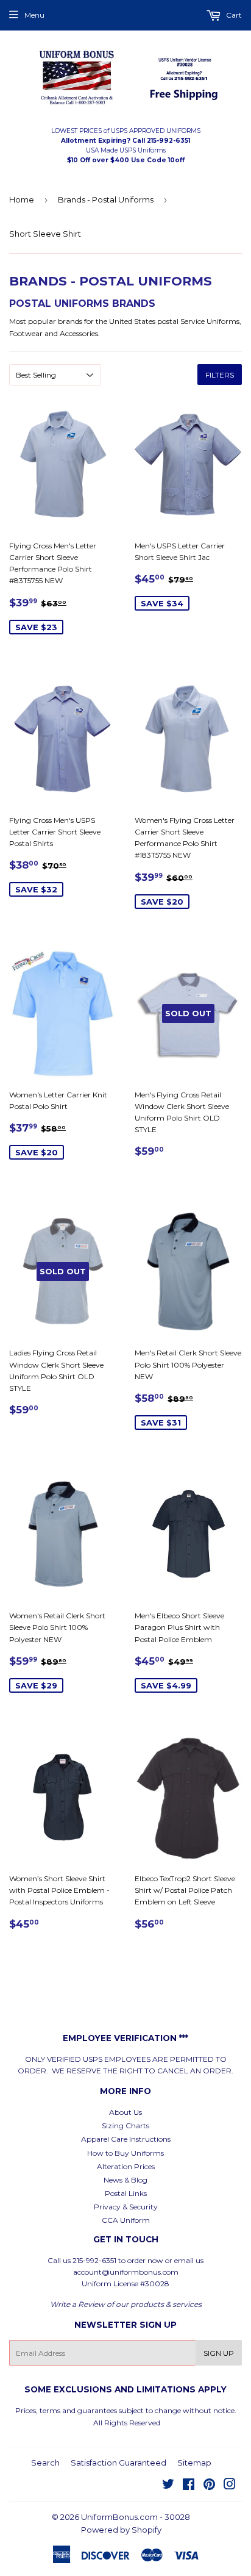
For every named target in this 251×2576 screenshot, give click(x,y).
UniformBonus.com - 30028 (136, 2517)
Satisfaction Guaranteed (118, 2463)
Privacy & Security (126, 2207)
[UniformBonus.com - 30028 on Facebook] (189, 2486)
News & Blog (125, 2180)
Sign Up (219, 2353)
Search (45, 2463)
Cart (233, 15)
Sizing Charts (125, 2126)
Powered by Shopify (121, 2530)
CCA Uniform (126, 2220)
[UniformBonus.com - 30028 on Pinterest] (209, 2486)
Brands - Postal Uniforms (106, 199)
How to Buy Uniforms (125, 2153)
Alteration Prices (126, 2166)
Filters (220, 375)
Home (22, 199)
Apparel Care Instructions (126, 2139)
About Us (125, 2112)
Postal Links (126, 2193)
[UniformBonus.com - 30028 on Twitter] (168, 2486)
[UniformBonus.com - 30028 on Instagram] (230, 2486)
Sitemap (194, 2463)
